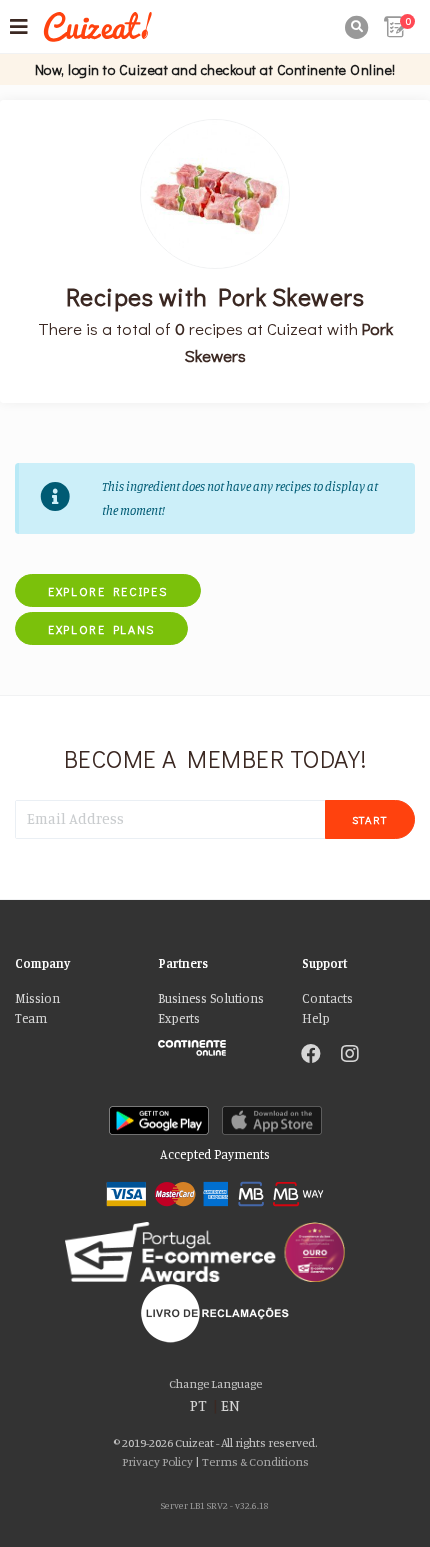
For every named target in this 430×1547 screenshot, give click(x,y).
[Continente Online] (214, 1043)
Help (316, 1018)
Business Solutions (211, 998)
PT (198, 1405)
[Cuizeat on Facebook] (311, 1056)
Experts (179, 1018)
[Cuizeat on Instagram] (350, 1056)
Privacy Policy (157, 1461)
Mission (37, 998)
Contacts (327, 998)
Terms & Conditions (255, 1461)
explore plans (101, 629)
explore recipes (108, 591)
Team (31, 1018)
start (370, 819)
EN (230, 1405)
